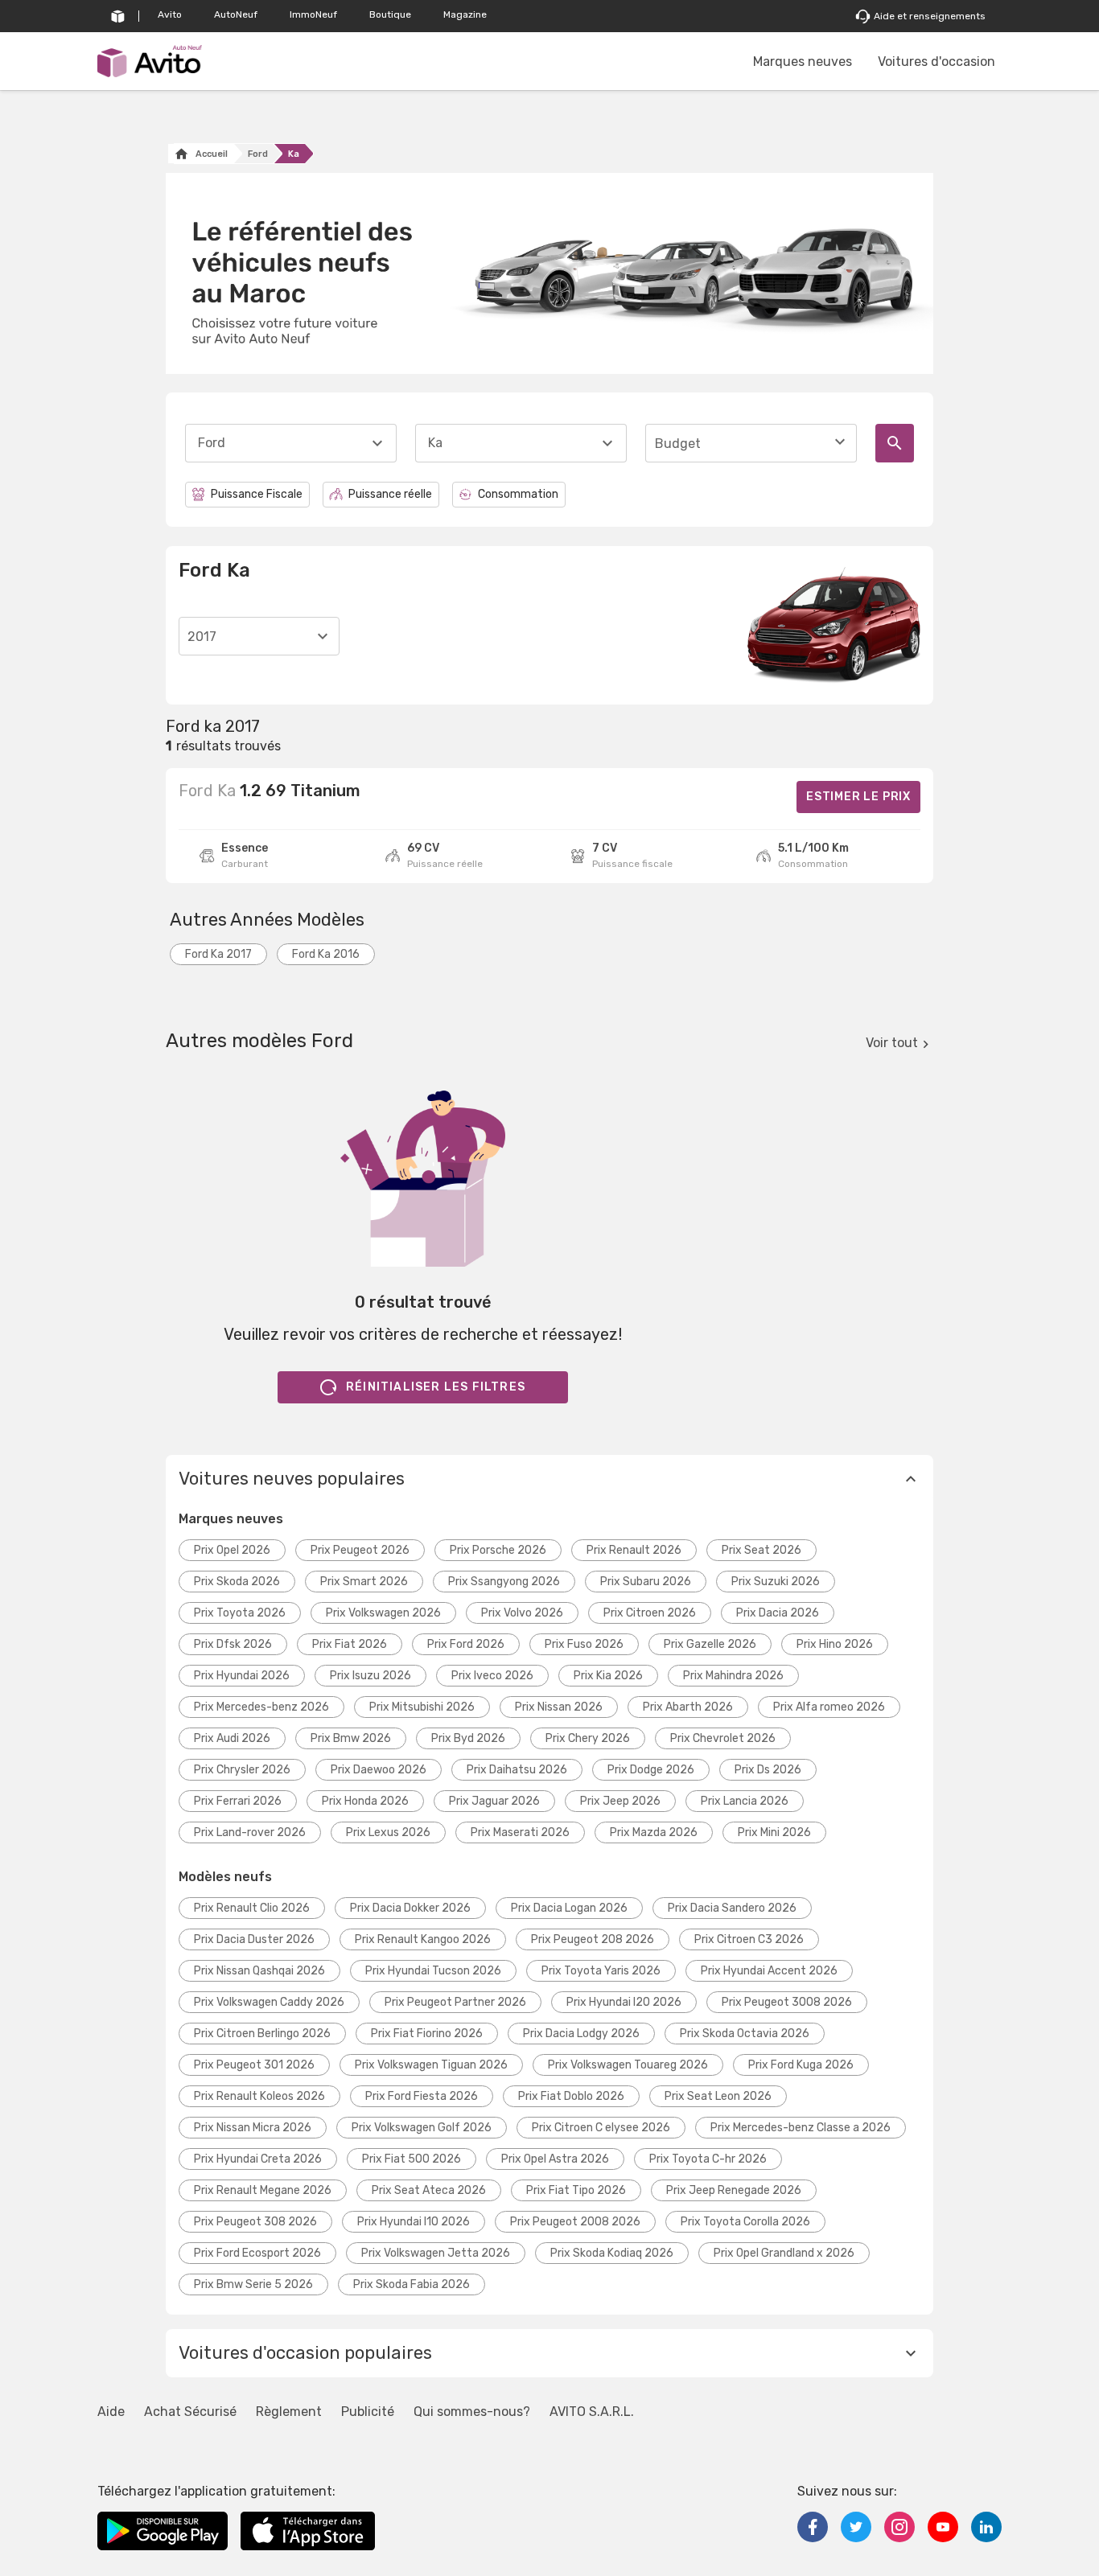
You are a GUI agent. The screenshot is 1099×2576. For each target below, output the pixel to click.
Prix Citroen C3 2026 (749, 1939)
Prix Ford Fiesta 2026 (422, 2096)
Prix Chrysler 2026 (242, 1770)
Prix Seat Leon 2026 (718, 2096)
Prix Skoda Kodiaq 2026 (612, 2253)
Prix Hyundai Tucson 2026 (433, 1971)
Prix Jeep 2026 (620, 1801)
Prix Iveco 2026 (492, 1676)
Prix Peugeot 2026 (360, 1550)
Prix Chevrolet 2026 (723, 1738)
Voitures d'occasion (936, 62)
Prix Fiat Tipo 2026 (576, 2190)
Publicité (368, 2412)
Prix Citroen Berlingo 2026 (262, 2034)
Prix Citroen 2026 (650, 1613)
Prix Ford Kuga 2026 (801, 2065)
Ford (258, 154)
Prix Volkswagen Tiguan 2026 (431, 2065)
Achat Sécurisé (190, 2412)
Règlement (289, 2412)
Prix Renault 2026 (634, 1550)
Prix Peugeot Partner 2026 (455, 2002)
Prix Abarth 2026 (688, 1707)
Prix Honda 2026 (365, 1801)
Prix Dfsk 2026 (233, 1644)
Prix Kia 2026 (608, 1676)
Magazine (465, 14)
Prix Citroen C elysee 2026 (601, 2128)
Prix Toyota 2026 (240, 1613)
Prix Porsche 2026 (498, 1550)
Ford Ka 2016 (326, 954)
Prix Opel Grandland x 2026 (784, 2253)
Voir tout (892, 1043)
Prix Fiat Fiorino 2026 (427, 2034)
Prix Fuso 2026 (584, 1644)
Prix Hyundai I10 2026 (414, 2222)
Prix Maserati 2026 (520, 1832)
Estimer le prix (858, 797)
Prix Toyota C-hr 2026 (708, 2159)
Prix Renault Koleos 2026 (259, 2096)
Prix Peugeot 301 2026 (254, 2065)
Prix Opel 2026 (232, 1550)
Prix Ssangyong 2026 (504, 1582)
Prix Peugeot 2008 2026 (575, 2222)
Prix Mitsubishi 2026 (422, 1707)
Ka (294, 154)
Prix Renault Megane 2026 (263, 2190)
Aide (111, 2412)
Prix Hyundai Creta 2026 (258, 2159)
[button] (549, 1479)
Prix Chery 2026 (588, 1738)
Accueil (212, 154)
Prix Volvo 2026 (522, 1613)
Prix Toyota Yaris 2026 (601, 1971)
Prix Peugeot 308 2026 (255, 2222)
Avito (170, 14)
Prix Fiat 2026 (350, 1644)
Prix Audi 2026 (232, 1738)
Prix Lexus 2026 (388, 1832)
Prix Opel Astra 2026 (555, 2159)
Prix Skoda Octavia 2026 (745, 2034)
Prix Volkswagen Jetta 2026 (436, 2253)
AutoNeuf (236, 14)
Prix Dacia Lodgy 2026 (581, 2034)
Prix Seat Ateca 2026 (429, 2190)
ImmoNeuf (313, 14)
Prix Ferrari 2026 (238, 1801)
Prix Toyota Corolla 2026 (745, 2222)
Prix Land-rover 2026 (250, 1832)
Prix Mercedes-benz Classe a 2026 (801, 2128)
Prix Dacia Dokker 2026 (410, 1908)
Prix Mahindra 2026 (733, 1676)
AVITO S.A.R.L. (592, 2412)
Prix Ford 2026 (466, 1644)
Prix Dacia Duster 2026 (254, 1939)
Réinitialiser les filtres (436, 1387)
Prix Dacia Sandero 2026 (732, 1908)
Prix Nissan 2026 (559, 1707)
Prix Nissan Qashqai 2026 (259, 1971)
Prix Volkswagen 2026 (383, 1613)
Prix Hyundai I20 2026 (624, 2002)
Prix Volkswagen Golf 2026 (422, 2128)
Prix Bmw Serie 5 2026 (253, 2284)
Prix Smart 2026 (364, 1582)
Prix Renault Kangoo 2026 (423, 1939)
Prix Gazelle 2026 (710, 1644)
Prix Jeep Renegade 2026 (734, 2190)
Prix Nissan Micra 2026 (253, 2128)
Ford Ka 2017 (218, 954)
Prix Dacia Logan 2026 (569, 1908)
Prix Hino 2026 (835, 1644)
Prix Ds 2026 (768, 1770)
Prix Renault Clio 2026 (252, 1908)
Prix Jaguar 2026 (494, 1801)
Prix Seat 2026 (761, 1550)
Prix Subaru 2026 (646, 1582)
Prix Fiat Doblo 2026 (571, 2096)
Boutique (390, 14)
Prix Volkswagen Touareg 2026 (628, 2065)
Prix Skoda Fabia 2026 (412, 2284)
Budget (678, 444)
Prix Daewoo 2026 (379, 1770)
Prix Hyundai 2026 (242, 1676)
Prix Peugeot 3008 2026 (787, 2002)
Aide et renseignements (930, 16)
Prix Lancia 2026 (745, 1801)
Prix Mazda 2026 (654, 1832)
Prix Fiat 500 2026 (412, 2159)
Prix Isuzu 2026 (370, 1676)
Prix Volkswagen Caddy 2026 (269, 2002)
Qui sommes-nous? (472, 2412)
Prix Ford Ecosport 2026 (257, 2253)
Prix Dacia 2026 (778, 1613)
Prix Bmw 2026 (351, 1738)
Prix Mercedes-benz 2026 (261, 1707)
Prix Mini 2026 (774, 1832)
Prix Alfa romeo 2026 (829, 1707)
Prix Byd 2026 (468, 1738)
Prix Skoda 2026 (237, 1582)
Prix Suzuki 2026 (776, 1582)
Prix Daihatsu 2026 (517, 1770)
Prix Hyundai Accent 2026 (769, 1971)
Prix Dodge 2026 (651, 1770)
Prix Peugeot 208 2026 (593, 1939)
